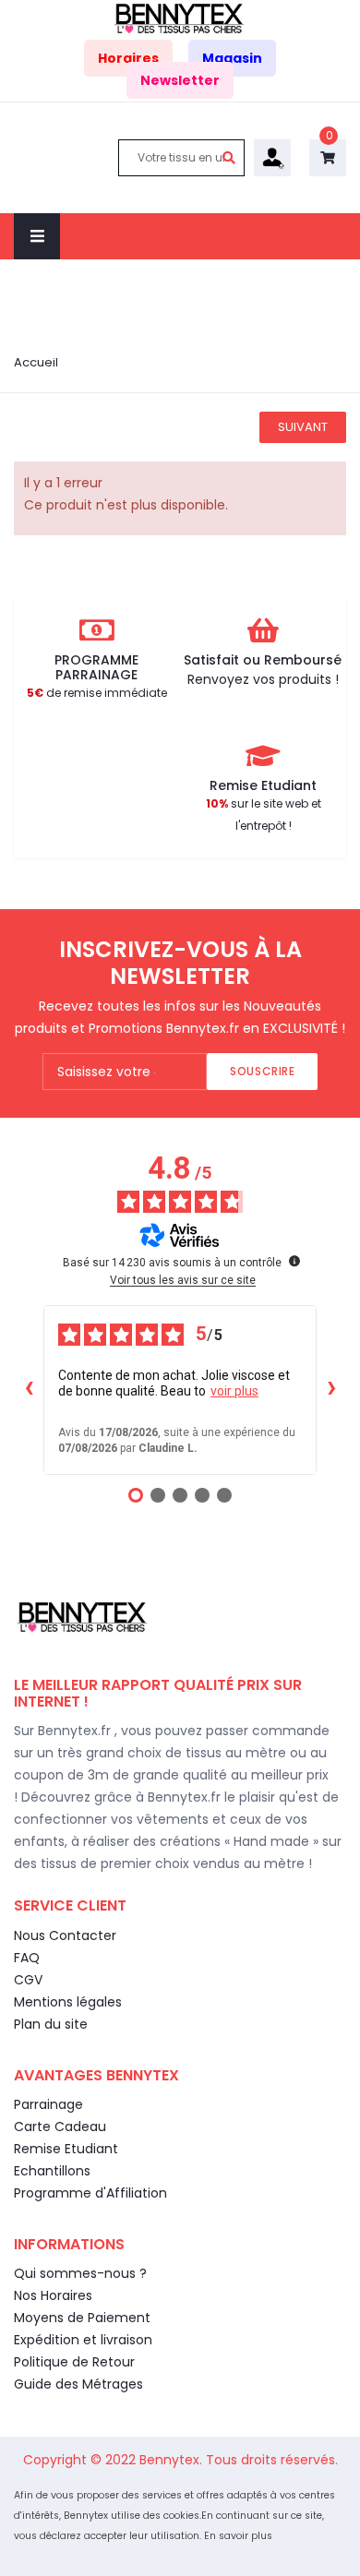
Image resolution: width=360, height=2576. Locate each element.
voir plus (234, 1391)
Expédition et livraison (83, 2340)
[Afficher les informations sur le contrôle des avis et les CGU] (294, 1261)
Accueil (36, 362)
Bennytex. (173, 2460)
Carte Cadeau (60, 2127)
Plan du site (51, 2024)
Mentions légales (68, 2002)
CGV (28, 1980)
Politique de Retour (74, 2362)
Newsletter (180, 80)
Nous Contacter (65, 1935)
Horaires (128, 58)
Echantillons (52, 2171)
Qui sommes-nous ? (80, 2273)
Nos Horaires (53, 2295)
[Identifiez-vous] (272, 156)
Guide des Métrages (78, 2384)
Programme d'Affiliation (90, 2193)
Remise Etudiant (66, 2149)
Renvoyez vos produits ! (263, 679)
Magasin (232, 58)
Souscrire (262, 1071)
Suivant (303, 427)
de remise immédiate (97, 693)
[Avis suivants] (331, 1390)
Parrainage (48, 2104)
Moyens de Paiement (82, 2318)
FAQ (27, 1958)
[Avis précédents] (29, 1390)
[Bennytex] (180, 18)
